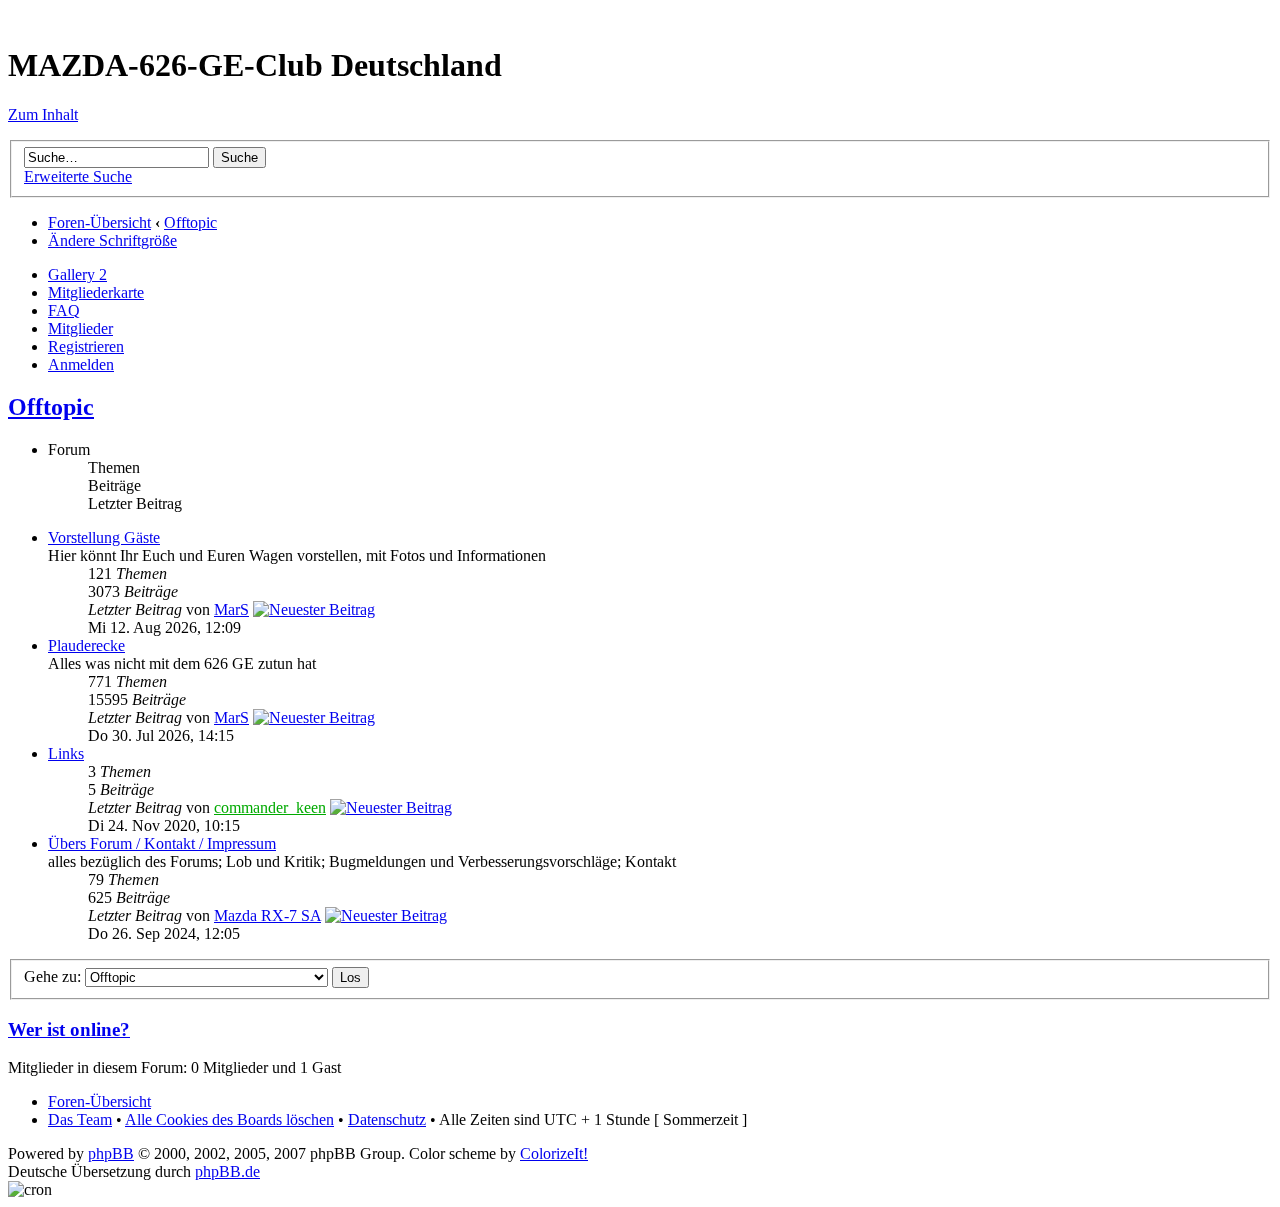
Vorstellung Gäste (104, 537)
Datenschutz (387, 1119)
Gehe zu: (52, 976)
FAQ (64, 310)
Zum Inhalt (43, 114)
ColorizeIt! (554, 1153)
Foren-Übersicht (99, 222)
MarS (231, 609)
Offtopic (190, 222)
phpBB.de (227, 1171)
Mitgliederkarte (96, 292)
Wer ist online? (69, 1029)
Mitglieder (80, 328)
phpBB (111, 1153)
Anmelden (81, 364)
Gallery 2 (77, 274)
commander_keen (270, 807)
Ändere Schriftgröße (112, 240)
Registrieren (86, 346)
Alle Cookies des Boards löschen (229, 1119)
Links (66, 753)
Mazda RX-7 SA (267, 915)
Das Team (80, 1119)
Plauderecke (86, 645)
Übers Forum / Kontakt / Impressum (162, 843)
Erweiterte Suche (78, 176)
